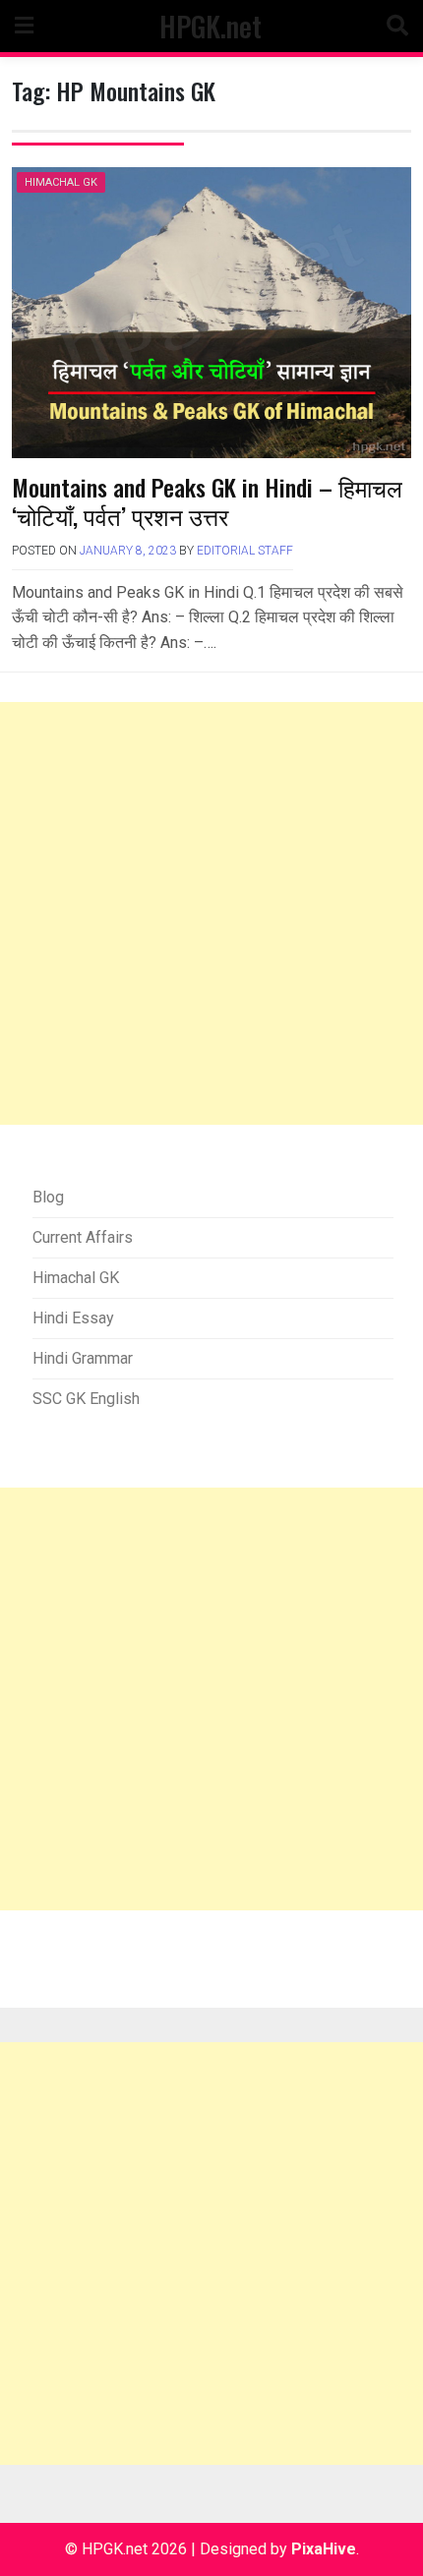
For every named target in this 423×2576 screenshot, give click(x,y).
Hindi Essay (73, 1318)
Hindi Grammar (83, 1358)
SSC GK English (86, 1399)
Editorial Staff (245, 551)
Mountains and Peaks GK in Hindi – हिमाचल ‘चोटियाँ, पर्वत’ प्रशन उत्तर (207, 501)
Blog (48, 1197)
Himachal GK (61, 182)
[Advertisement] (211, 913)
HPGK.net (211, 26)
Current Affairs (83, 1237)
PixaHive (324, 2549)
